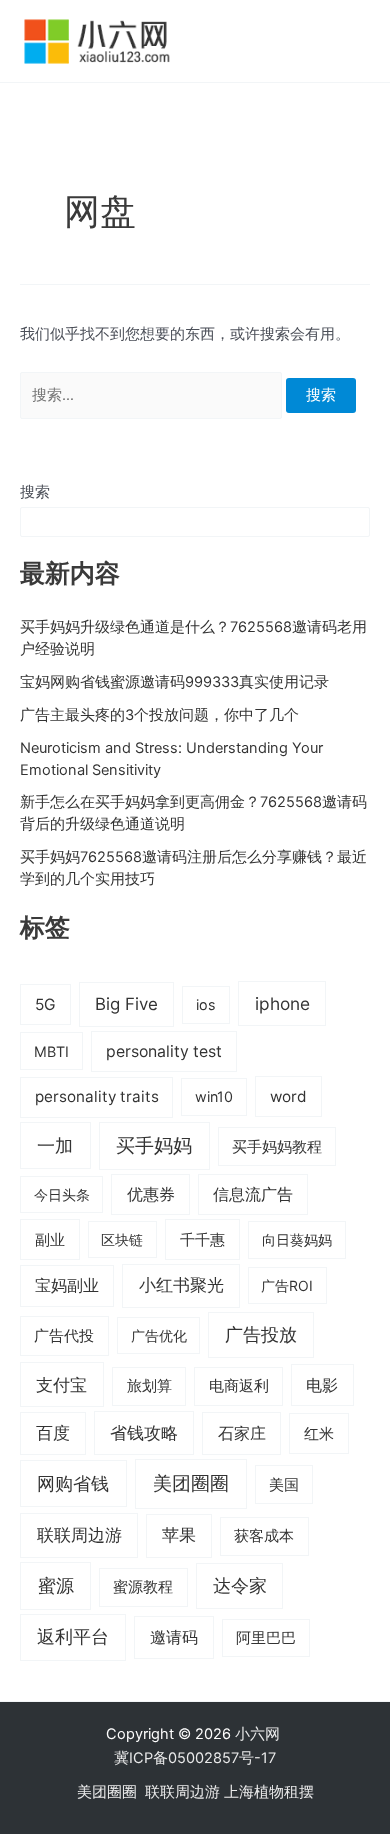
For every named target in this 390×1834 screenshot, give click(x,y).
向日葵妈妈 (297, 1239)
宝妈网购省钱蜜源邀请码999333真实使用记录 (174, 682)
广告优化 (159, 1335)
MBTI (51, 1051)
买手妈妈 (154, 1145)
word (288, 1096)
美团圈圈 (191, 1483)
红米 (319, 1433)
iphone (282, 1003)
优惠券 (151, 1194)
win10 (214, 1096)
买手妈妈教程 (277, 1147)
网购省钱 (73, 1483)
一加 (55, 1145)
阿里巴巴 (266, 1638)
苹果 (179, 1535)
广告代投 (64, 1336)
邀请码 (174, 1637)
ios (206, 1004)
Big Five (126, 1004)
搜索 (35, 492)
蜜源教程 (143, 1587)
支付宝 (61, 1384)
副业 (50, 1239)
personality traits (97, 1096)
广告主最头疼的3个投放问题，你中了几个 (159, 715)
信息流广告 (253, 1194)
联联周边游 (79, 1534)
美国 (284, 1485)
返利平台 (73, 1636)
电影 (322, 1385)
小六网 (259, 1734)
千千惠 (202, 1239)
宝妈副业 (67, 1285)
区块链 (122, 1239)
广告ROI (287, 1285)
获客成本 (264, 1536)
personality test (164, 1051)
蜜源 (56, 1585)
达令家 (240, 1585)
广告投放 (261, 1334)
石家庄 (242, 1433)
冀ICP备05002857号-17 (195, 1758)
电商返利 (239, 1386)
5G (45, 1004)
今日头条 (62, 1194)
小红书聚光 (181, 1285)
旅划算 (149, 1385)
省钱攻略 (144, 1433)
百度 (53, 1433)
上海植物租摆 (269, 1792)
